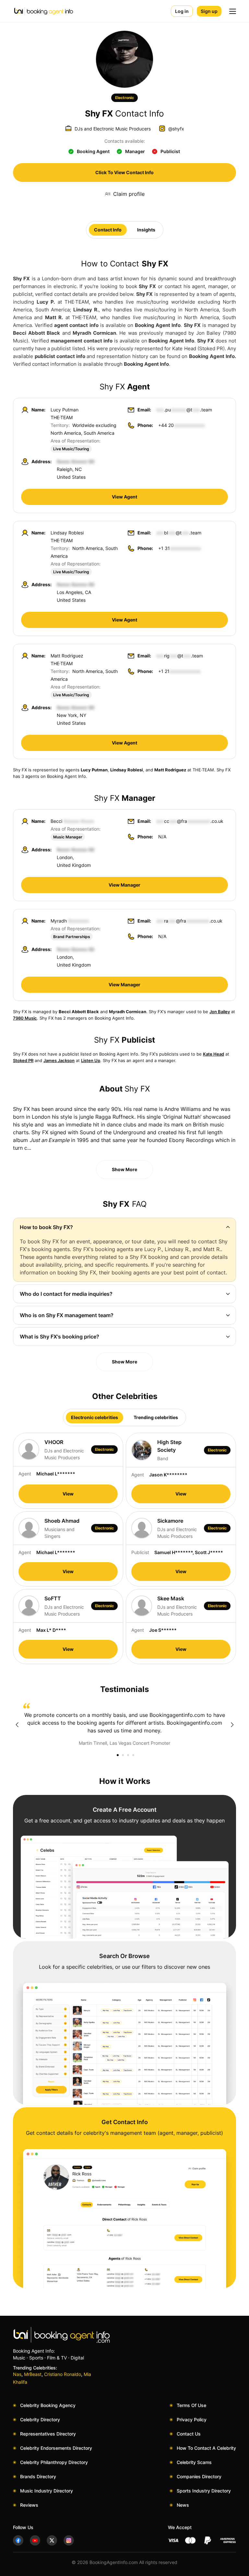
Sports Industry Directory (204, 2491)
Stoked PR (23, 1060)
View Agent (124, 497)
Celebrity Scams (194, 2462)
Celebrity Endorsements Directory (56, 2448)
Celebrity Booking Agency (48, 2405)
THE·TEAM (62, 417)
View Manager (124, 885)
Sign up (209, 11)
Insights (146, 230)
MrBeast (33, 2374)
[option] (124, 1725)
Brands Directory (38, 2476)
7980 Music (25, 1018)
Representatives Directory (48, 2434)
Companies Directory (199, 2476)
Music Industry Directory (47, 2491)
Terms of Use (191, 2405)
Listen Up (91, 1060)
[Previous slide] (17, 1725)
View (68, 1494)
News (183, 2505)
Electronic (124, 98)
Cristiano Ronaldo (63, 2374)
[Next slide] (232, 1725)
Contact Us (189, 2434)
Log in (182, 11)
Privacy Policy (192, 2419)
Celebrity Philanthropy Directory (54, 2462)
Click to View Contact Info (124, 172)
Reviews (29, 2505)
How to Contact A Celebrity (206, 2448)
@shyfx (176, 129)
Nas (17, 2374)
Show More (124, 1169)
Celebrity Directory (40, 2419)
